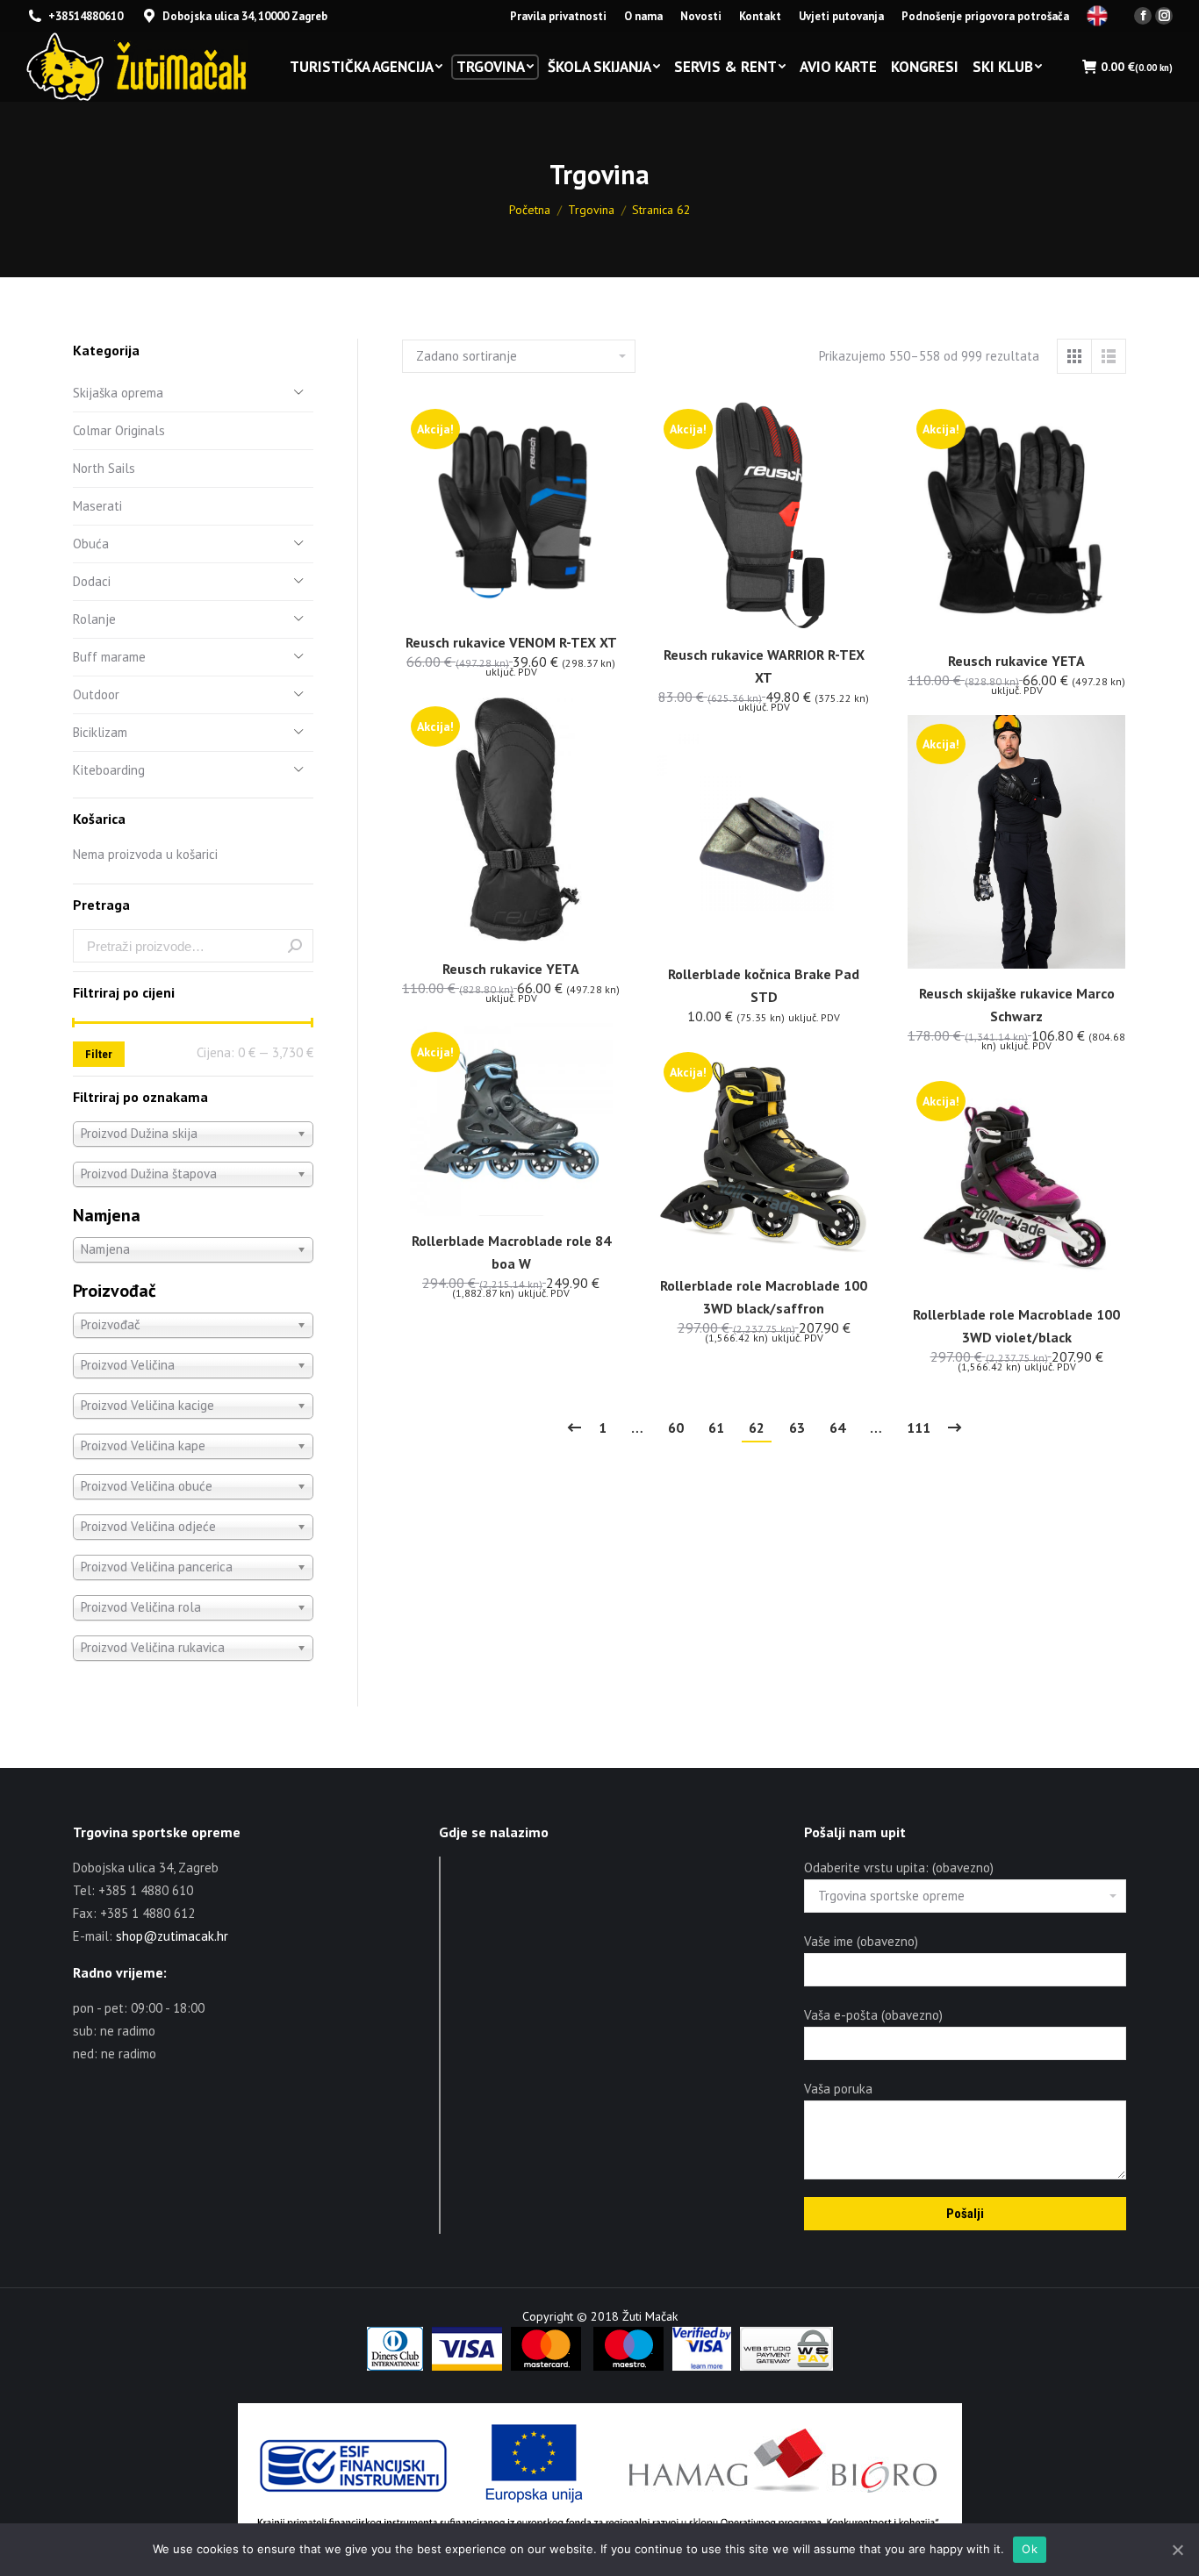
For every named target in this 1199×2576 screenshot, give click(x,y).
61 (716, 1428)
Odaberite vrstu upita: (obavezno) (899, 1868)
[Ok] (1177, 2550)
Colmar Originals (119, 430)
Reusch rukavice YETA (1016, 661)
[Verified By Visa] (702, 2366)
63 (797, 1428)
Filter (99, 1054)
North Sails (104, 468)
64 (837, 1428)
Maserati (97, 506)
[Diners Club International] (395, 2366)
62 (757, 1428)
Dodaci (92, 581)
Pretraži (295, 946)
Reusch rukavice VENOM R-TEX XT (511, 642)
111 (919, 1428)
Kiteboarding (109, 770)
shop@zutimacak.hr (172, 1936)
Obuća (91, 544)
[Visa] (467, 2366)
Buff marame (109, 657)
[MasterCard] (546, 2366)
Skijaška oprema (118, 393)
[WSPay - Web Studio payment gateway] (786, 2366)
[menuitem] (558, 16)
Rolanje (94, 619)
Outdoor (96, 694)
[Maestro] (628, 2366)
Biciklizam (100, 732)
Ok (1030, 2549)
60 (676, 1428)
